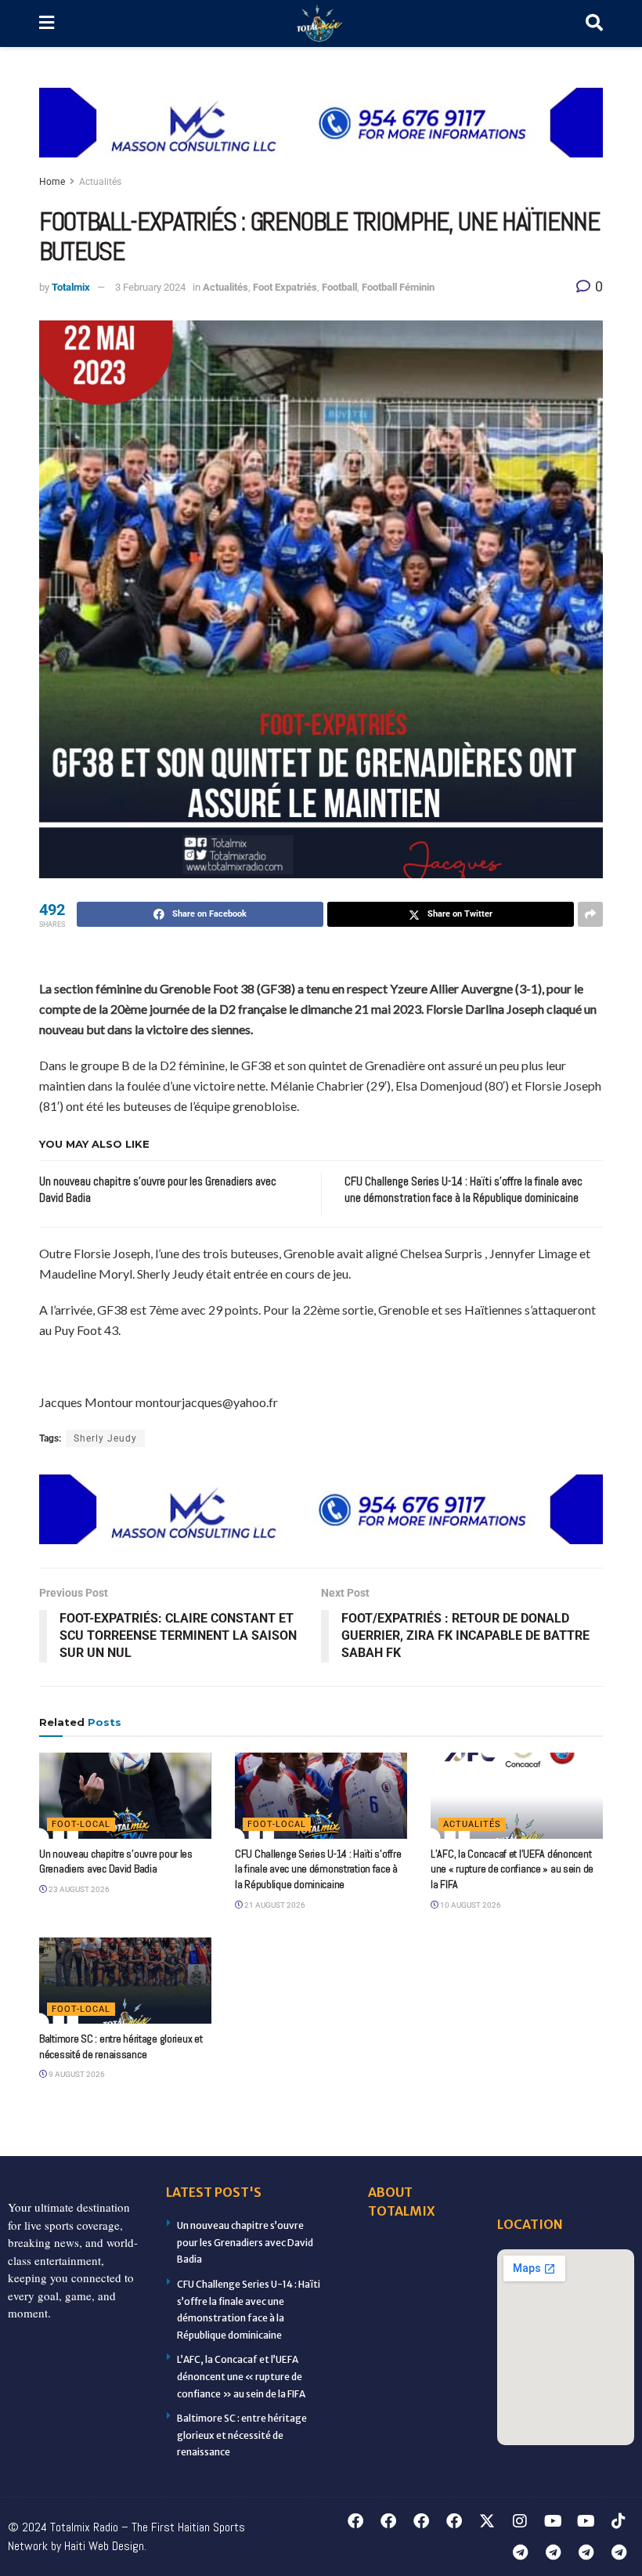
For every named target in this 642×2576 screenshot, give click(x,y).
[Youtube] (553, 2521)
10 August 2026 (470, 1905)
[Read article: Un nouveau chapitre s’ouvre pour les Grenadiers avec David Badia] (125, 1796)
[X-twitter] (487, 2521)
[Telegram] (520, 2552)
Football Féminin (398, 287)
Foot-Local (81, 1824)
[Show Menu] (47, 24)
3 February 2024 (150, 287)
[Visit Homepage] (320, 24)
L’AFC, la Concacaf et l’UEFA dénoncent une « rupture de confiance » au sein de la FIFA (512, 1869)
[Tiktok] (619, 2521)
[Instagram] (520, 2521)
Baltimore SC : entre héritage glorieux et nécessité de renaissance (121, 2046)
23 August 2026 (78, 1889)
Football (339, 287)
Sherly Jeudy (105, 1438)
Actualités (100, 182)
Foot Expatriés (285, 287)
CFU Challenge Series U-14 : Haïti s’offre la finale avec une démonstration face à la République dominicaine (318, 1869)
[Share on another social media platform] (590, 914)
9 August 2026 (76, 2074)
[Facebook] (355, 2521)
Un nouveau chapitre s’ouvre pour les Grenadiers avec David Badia (116, 1861)
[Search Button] (594, 24)
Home (52, 182)
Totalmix (71, 287)
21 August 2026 (274, 1905)
